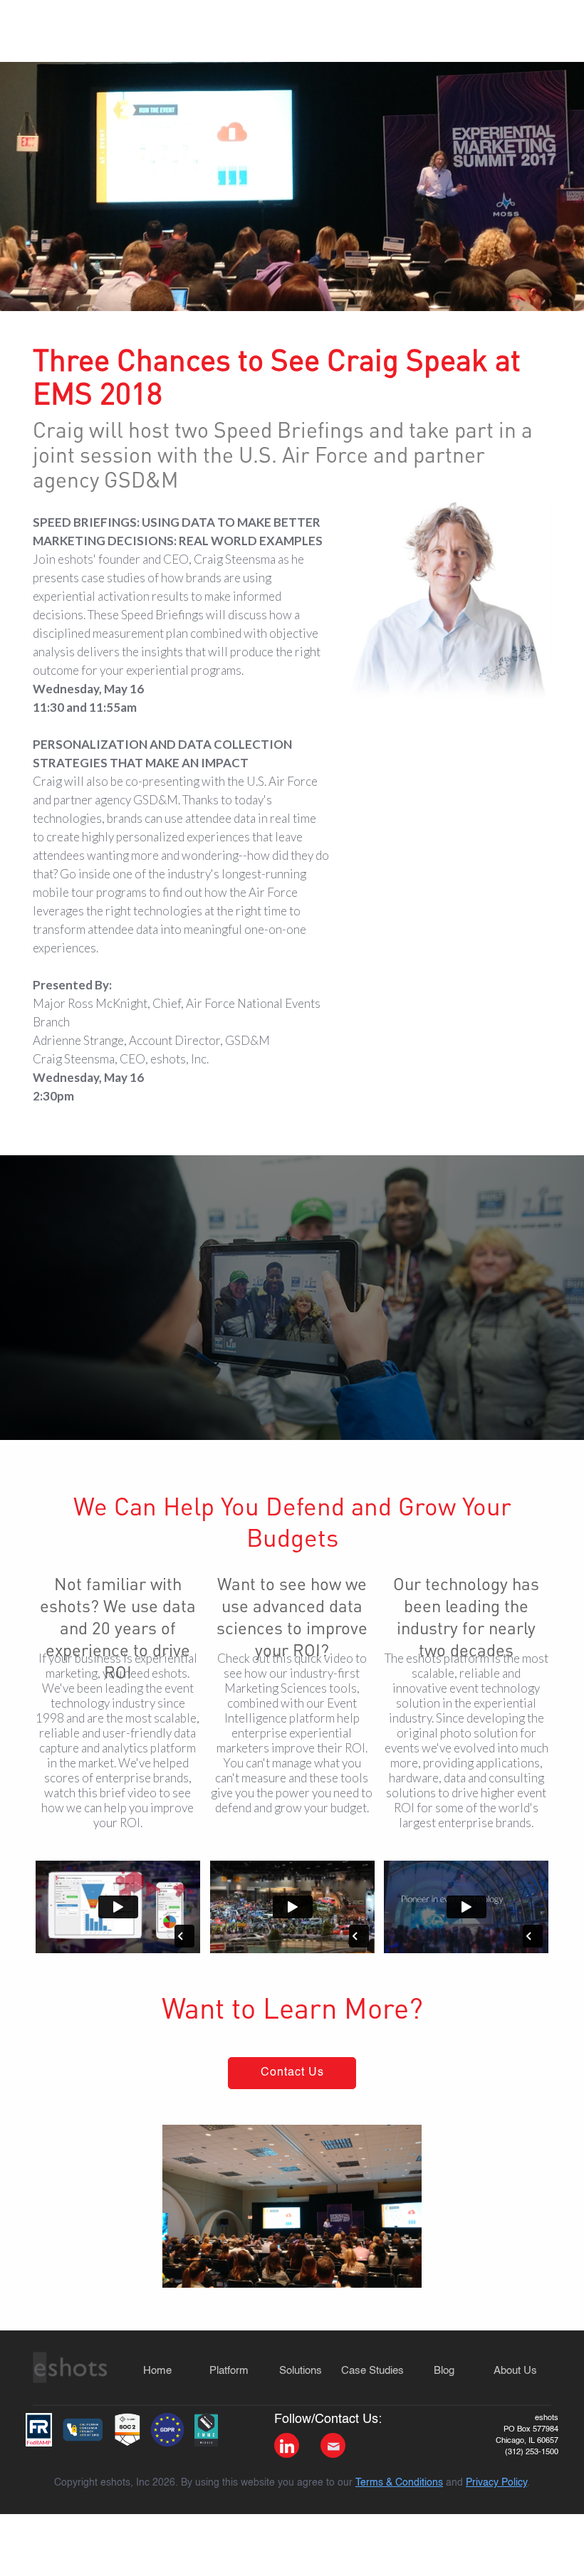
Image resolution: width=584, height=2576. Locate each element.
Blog (444, 2371)
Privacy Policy (496, 2483)
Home (157, 2371)
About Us (515, 2371)
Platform (229, 2371)
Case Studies (372, 2371)
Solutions (301, 2371)
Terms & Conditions (399, 2483)
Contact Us (292, 2073)
